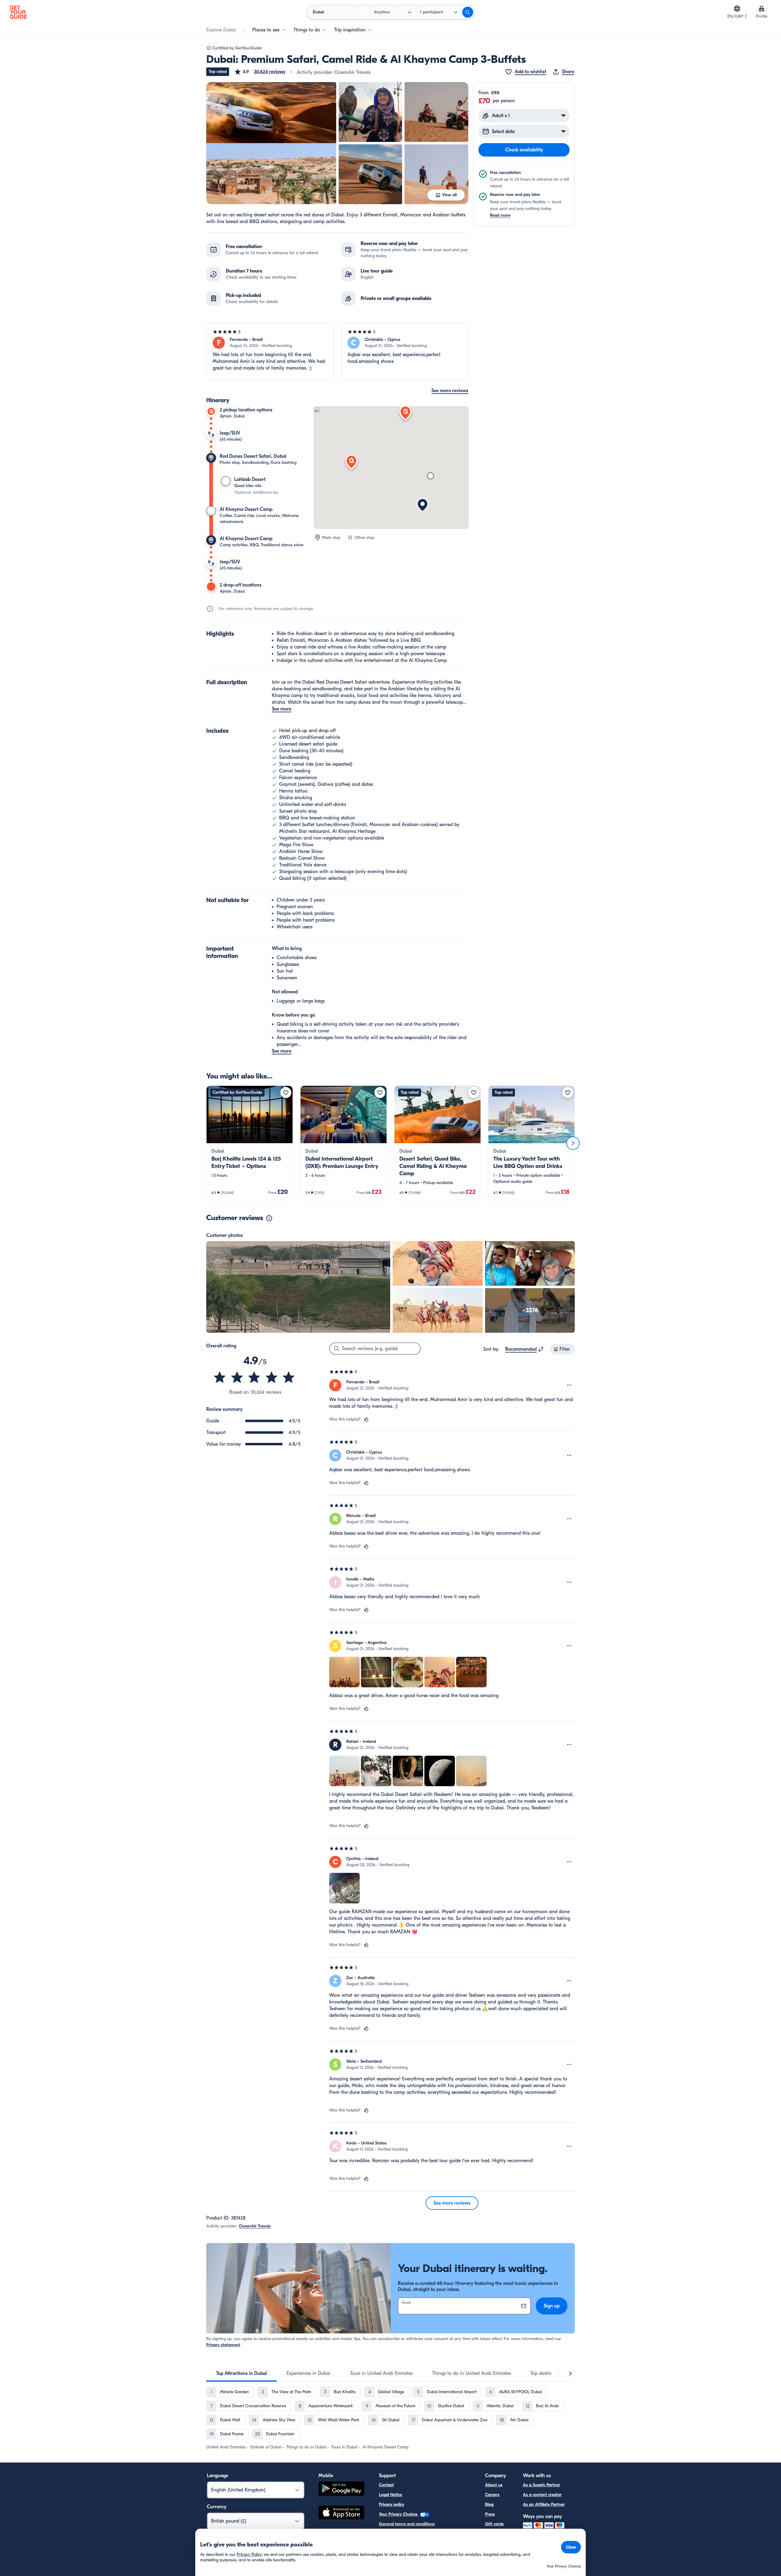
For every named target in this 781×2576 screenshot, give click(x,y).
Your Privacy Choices (399, 2514)
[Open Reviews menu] (569, 1385)
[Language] (737, 9)
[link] (250, 1143)
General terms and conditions (407, 2524)
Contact (386, 2485)
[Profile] (761, 9)
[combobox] (525, 1349)
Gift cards (494, 2524)
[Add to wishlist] (286, 1093)
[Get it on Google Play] (341, 2489)
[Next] (573, 1143)
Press (490, 2514)
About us (494, 2485)
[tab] (241, 2373)
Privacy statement (223, 2345)
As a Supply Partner (542, 2485)
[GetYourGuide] (18, 12)
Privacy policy (392, 2504)
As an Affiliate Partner (544, 2504)
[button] (260, 72)
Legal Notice (390, 2495)
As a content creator (542, 2495)
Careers (492, 2495)
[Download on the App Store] (341, 2513)
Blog (489, 2504)
